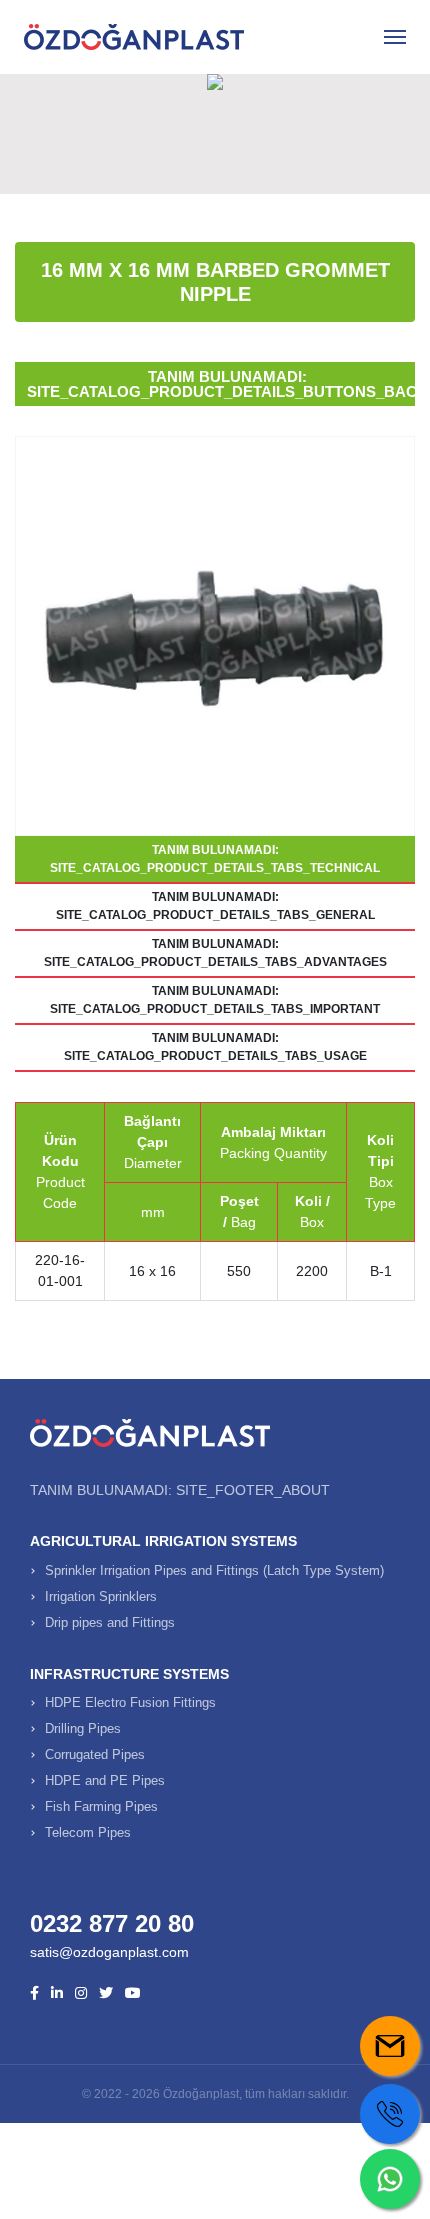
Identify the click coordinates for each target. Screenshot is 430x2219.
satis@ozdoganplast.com (109, 1952)
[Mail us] (390, 2046)
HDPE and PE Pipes (105, 1780)
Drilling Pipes (83, 1728)
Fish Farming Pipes (101, 1806)
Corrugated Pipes (95, 1754)
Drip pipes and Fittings (110, 1622)
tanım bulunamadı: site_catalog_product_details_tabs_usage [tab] (215, 1047)
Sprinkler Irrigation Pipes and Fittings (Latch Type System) (214, 1570)
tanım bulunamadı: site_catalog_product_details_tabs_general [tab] (215, 906)
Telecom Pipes (88, 1832)
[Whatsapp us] (390, 2179)
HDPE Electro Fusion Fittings (130, 1702)
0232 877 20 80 (112, 1923)
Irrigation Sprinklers (101, 1596)
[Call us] (390, 2114)
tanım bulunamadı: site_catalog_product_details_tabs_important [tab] (215, 1000)
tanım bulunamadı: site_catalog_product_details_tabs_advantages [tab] (215, 953)
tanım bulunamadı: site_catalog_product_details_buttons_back (221, 384)
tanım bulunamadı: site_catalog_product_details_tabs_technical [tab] (215, 859)
